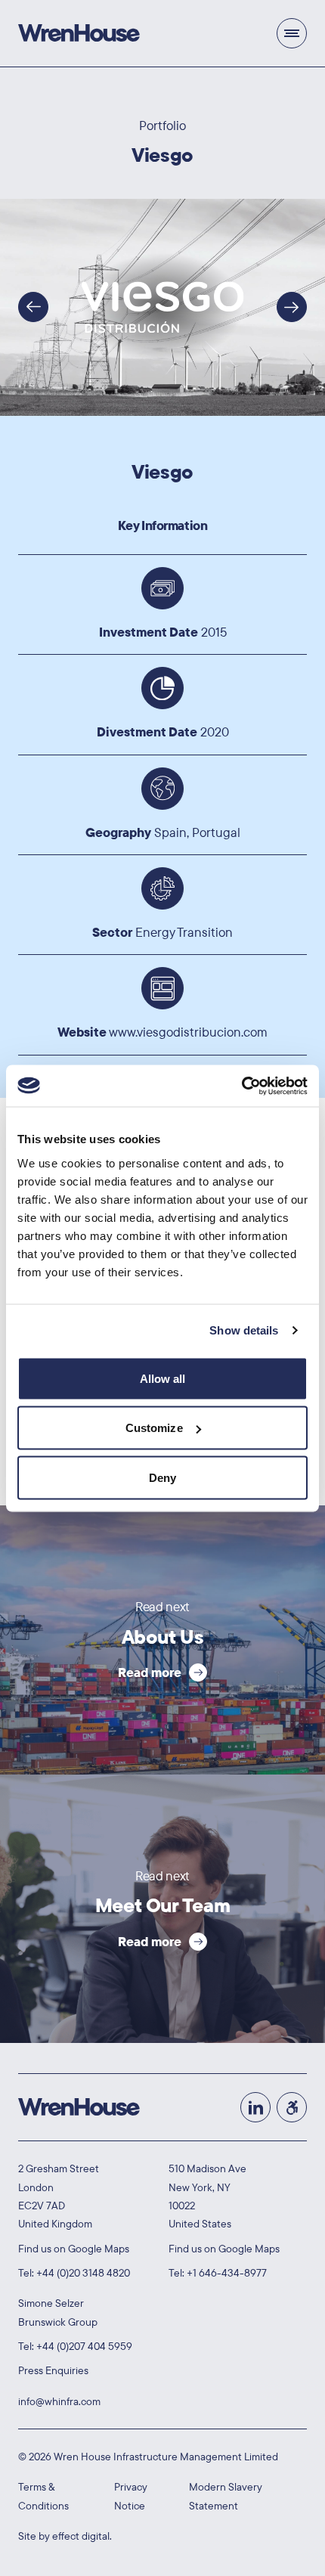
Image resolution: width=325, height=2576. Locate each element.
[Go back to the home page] (79, 33)
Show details (244, 1330)
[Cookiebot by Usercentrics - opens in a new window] (241, 1086)
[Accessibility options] (292, 2107)
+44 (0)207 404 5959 (84, 2346)
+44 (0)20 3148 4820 (83, 2273)
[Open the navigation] (292, 33)
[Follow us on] (33, 307)
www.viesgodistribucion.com (188, 1032)
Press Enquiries (53, 2370)
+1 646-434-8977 (227, 2273)
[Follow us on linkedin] (255, 2107)
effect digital (81, 2536)
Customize (154, 1428)
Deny (162, 1477)
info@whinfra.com (59, 2401)
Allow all (163, 1378)
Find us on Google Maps (74, 2249)
